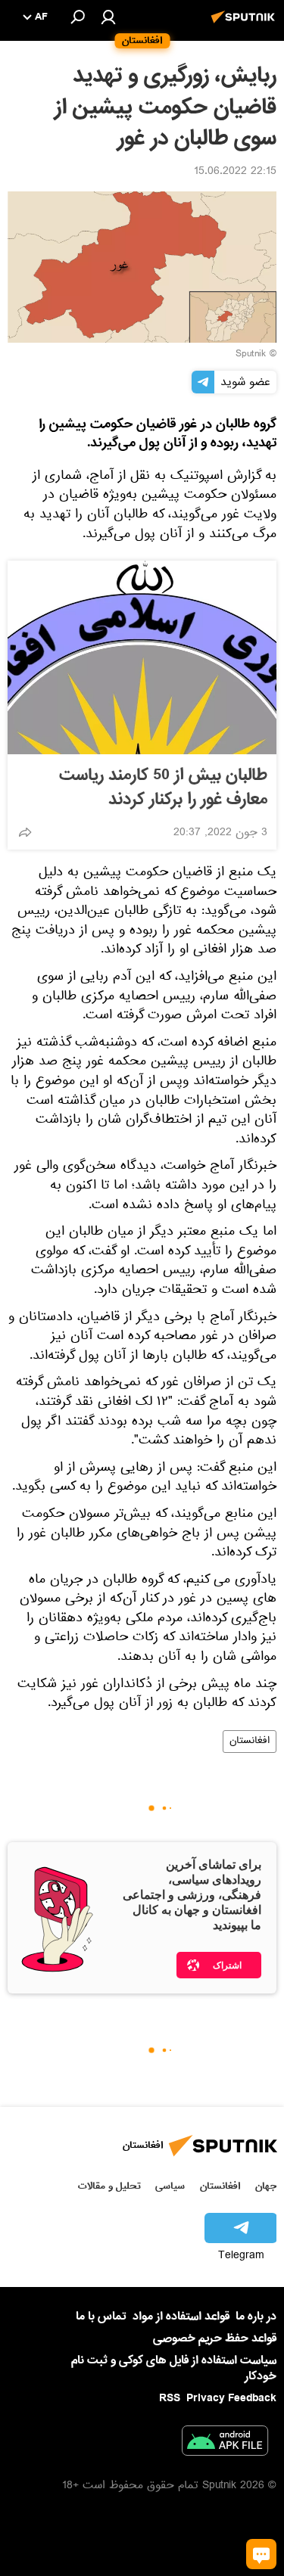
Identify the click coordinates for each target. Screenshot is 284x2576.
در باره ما (256, 2317)
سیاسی (170, 2186)
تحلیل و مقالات (109, 2186)
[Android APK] (225, 2444)
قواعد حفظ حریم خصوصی (215, 2338)
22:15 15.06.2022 (235, 172)
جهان (266, 2186)
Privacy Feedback (231, 2399)
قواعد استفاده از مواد (181, 2317)
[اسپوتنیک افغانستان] (245, 25)
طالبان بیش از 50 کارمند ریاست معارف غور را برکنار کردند (163, 788)
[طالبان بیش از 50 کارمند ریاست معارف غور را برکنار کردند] (142, 657)
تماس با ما (101, 2317)
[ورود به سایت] (108, 17)
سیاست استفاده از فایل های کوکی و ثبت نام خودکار (174, 2368)
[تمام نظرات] (261, 2554)
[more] (25, 832)
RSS (170, 2398)
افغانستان (250, 1742)
